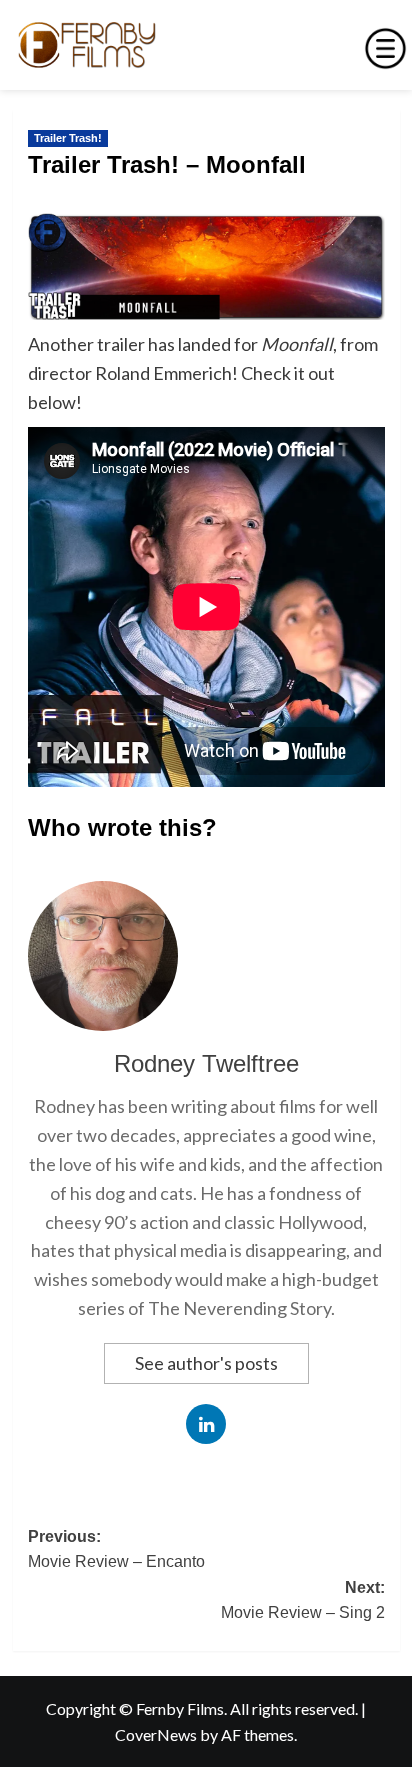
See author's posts (206, 1363)
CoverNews (156, 1734)
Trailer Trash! (68, 138)
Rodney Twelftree (206, 1063)
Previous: (116, 1549)
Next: (303, 1600)
